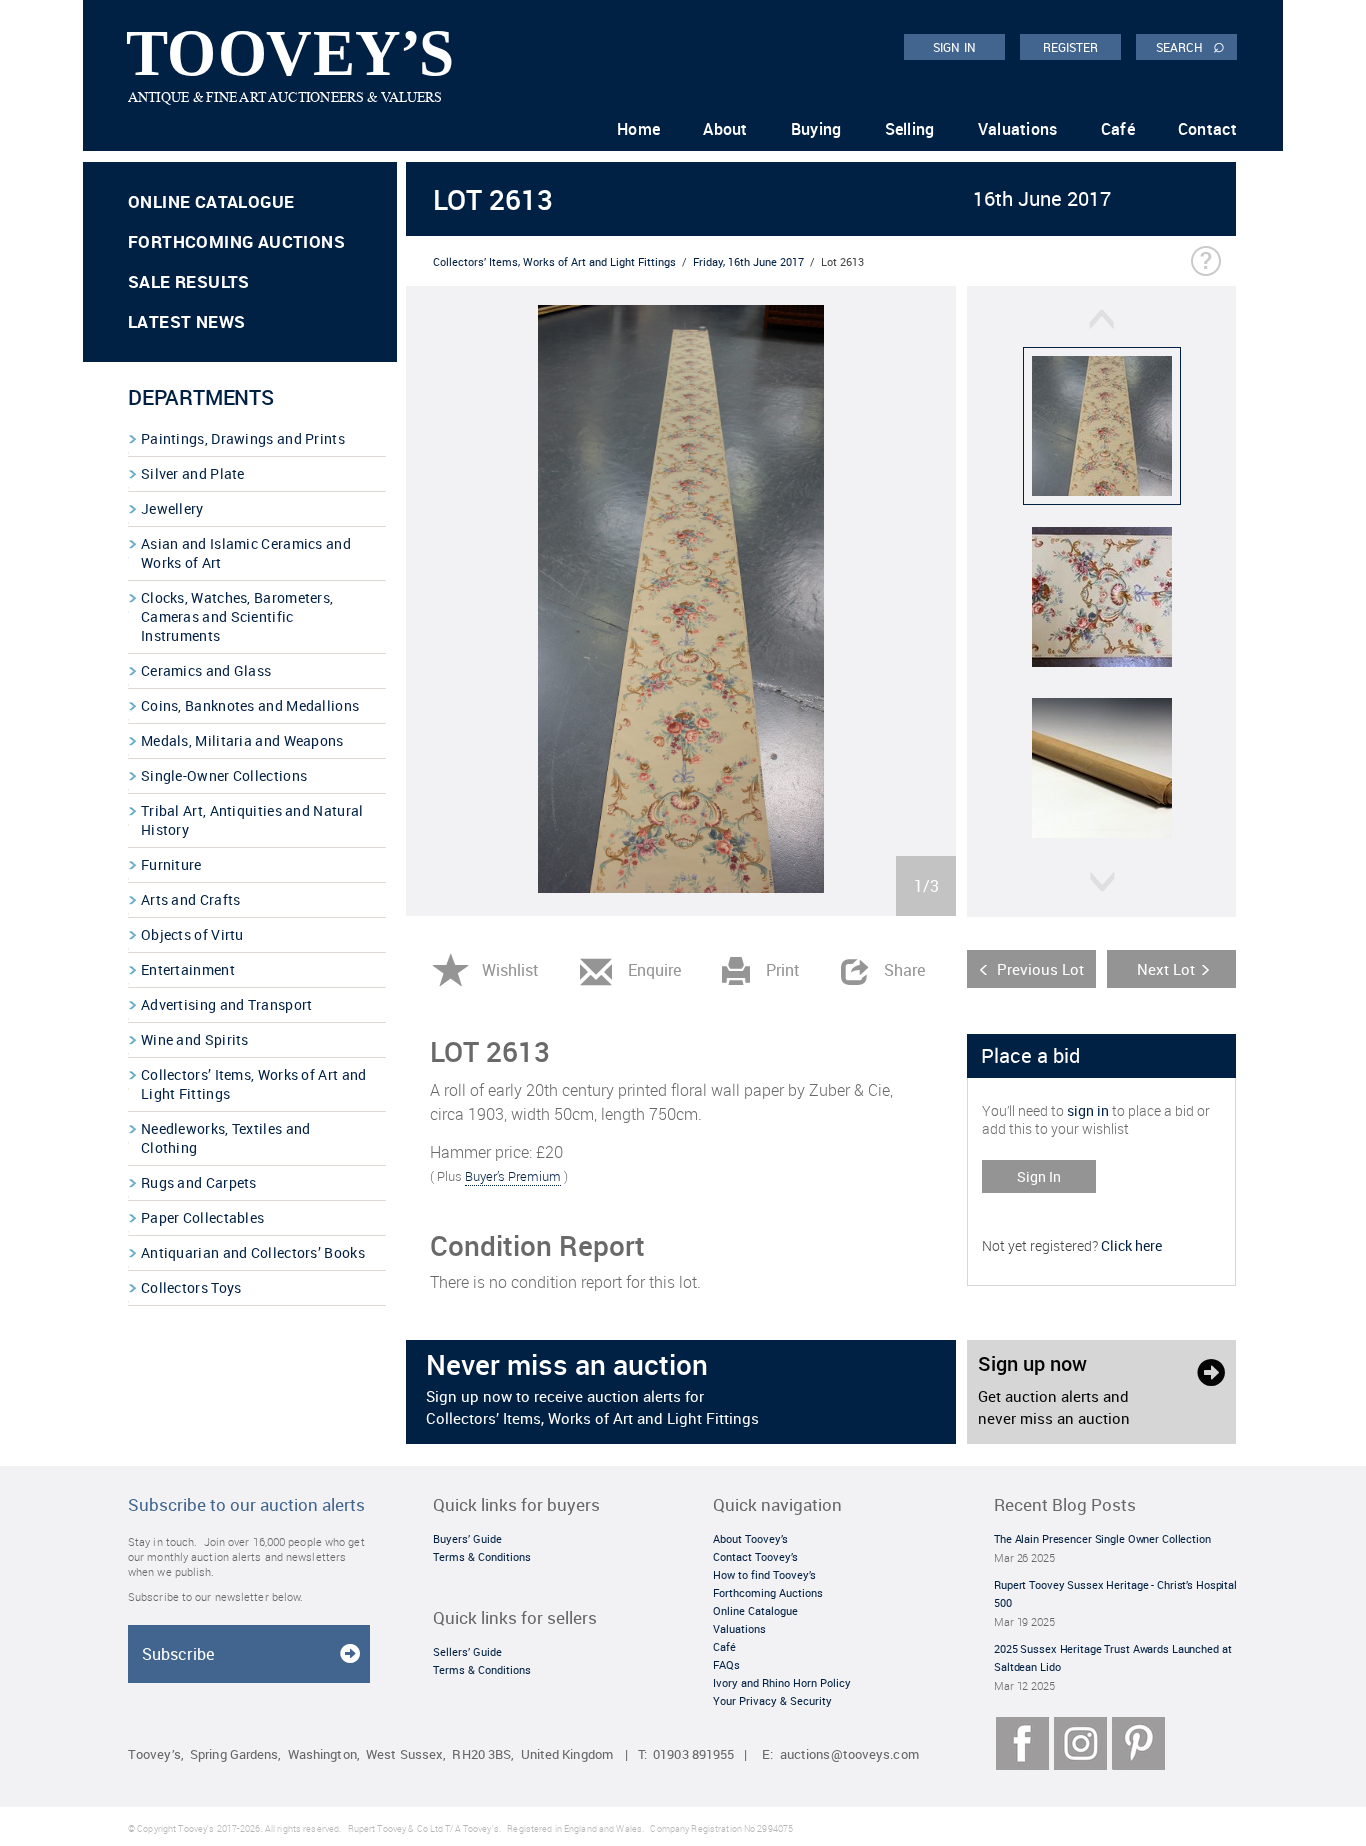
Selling (910, 129)
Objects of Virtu (192, 934)
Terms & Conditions (482, 1556)
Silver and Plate (193, 473)
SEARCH (1190, 46)
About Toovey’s (750, 1538)
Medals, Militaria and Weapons (242, 740)
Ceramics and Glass (206, 670)
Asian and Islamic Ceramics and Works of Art (246, 553)
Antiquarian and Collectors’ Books (253, 1252)
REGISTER (1071, 47)
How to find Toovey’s (764, 1574)
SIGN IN (954, 47)
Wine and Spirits (195, 1039)
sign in (1088, 1110)
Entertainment (188, 969)
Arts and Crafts (191, 899)
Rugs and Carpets (199, 1182)
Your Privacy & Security (772, 1700)
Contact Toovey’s (755, 1556)
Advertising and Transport (227, 1004)
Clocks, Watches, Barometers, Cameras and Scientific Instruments (237, 616)
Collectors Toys (191, 1287)
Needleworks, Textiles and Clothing (226, 1138)
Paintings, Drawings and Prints (243, 438)
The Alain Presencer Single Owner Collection (1102, 1538)
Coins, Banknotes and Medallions (250, 705)
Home (638, 129)
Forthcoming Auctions (236, 241)
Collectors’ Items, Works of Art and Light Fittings (254, 1084)
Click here (1131, 1245)
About (725, 129)
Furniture (171, 864)
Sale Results (189, 281)
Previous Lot (1040, 969)
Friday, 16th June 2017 (748, 261)
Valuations (1018, 129)
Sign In (1039, 1176)
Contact (1207, 129)
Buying (816, 129)
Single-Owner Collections (224, 775)
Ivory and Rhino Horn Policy (782, 1682)
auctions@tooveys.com (849, 1754)
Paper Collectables (202, 1217)
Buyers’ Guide (467, 1538)
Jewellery (172, 508)
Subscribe (178, 1654)
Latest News (186, 321)
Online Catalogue (211, 201)
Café (1118, 129)
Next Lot (1166, 969)
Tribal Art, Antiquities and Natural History (252, 820)
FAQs (726, 1664)
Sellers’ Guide (467, 1651)
